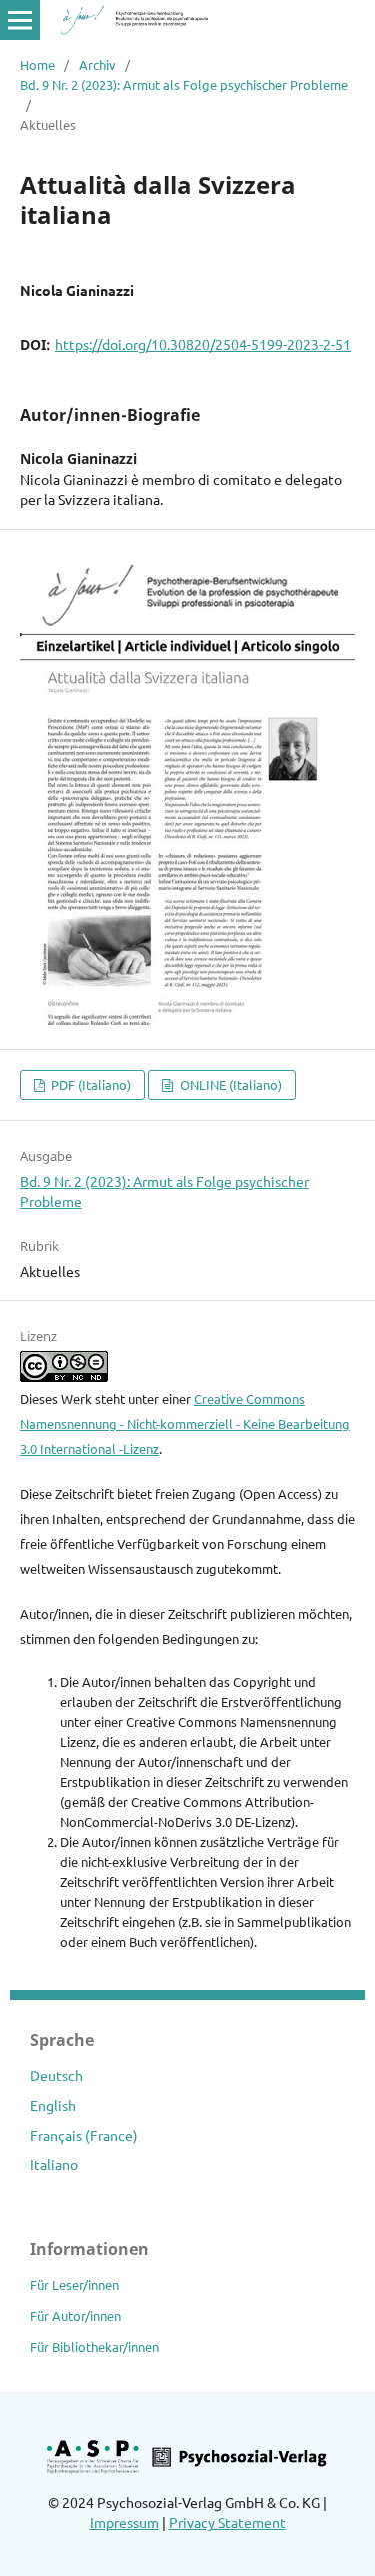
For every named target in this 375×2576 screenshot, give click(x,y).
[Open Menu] (20, 20)
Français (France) (84, 2135)
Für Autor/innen (75, 2316)
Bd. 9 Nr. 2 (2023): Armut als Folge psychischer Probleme (184, 84)
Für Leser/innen (74, 2285)
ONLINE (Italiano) (229, 1084)
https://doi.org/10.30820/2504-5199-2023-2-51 (203, 344)
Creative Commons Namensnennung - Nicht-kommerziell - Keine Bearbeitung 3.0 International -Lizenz (185, 1424)
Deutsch (56, 2075)
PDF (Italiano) (89, 1084)
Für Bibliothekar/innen (94, 2347)
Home (37, 64)
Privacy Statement (227, 2522)
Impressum (124, 2522)
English (53, 2105)
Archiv (97, 64)
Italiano (54, 2164)
